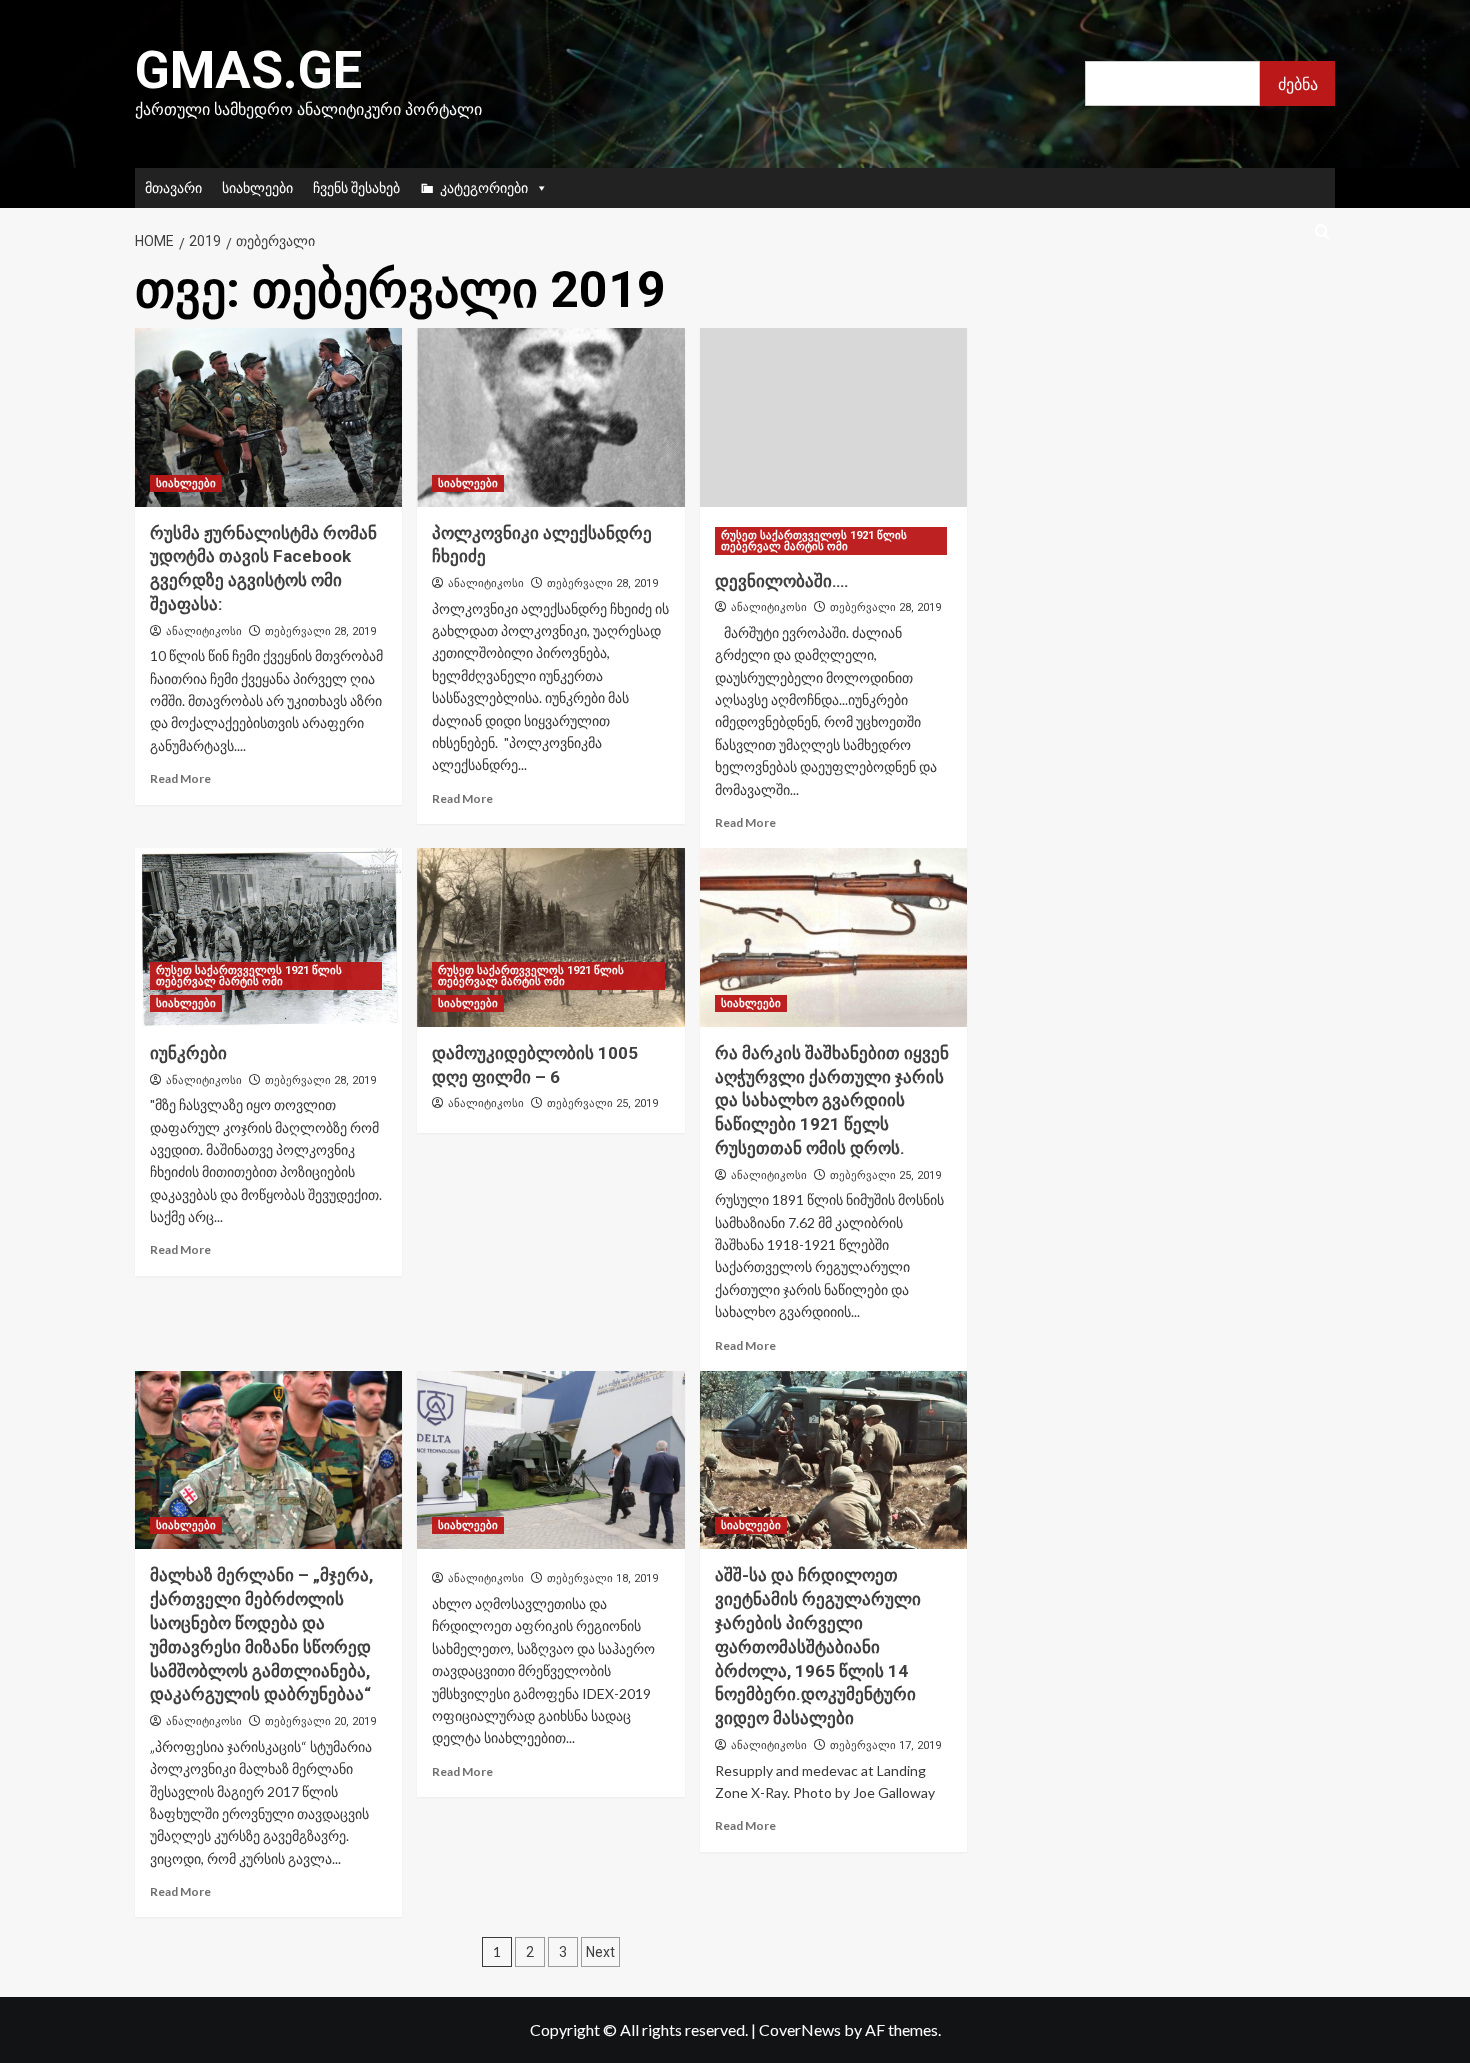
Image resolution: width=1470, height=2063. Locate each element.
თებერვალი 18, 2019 (602, 1578)
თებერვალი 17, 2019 (885, 1745)
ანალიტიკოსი (204, 631)
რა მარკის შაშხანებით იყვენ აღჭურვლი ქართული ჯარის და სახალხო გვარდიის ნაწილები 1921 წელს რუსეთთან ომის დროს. (832, 1100)
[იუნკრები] (268, 937)
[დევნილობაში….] (833, 417)
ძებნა (1298, 83)
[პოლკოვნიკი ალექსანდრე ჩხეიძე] (550, 417)
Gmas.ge (248, 70)
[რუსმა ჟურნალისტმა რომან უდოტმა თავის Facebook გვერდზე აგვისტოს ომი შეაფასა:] (268, 417)
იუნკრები (188, 1053)
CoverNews (800, 2029)
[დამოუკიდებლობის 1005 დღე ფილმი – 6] (550, 937)
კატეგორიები (484, 187)
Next (600, 1952)
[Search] (1322, 232)
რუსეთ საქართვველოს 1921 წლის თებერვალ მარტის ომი (814, 541)
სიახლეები (257, 187)
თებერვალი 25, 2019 (602, 1103)
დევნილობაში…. (782, 581)
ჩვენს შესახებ (356, 187)
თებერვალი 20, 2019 (320, 1721)
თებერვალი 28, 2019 (320, 631)
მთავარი (173, 187)
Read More (180, 778)
